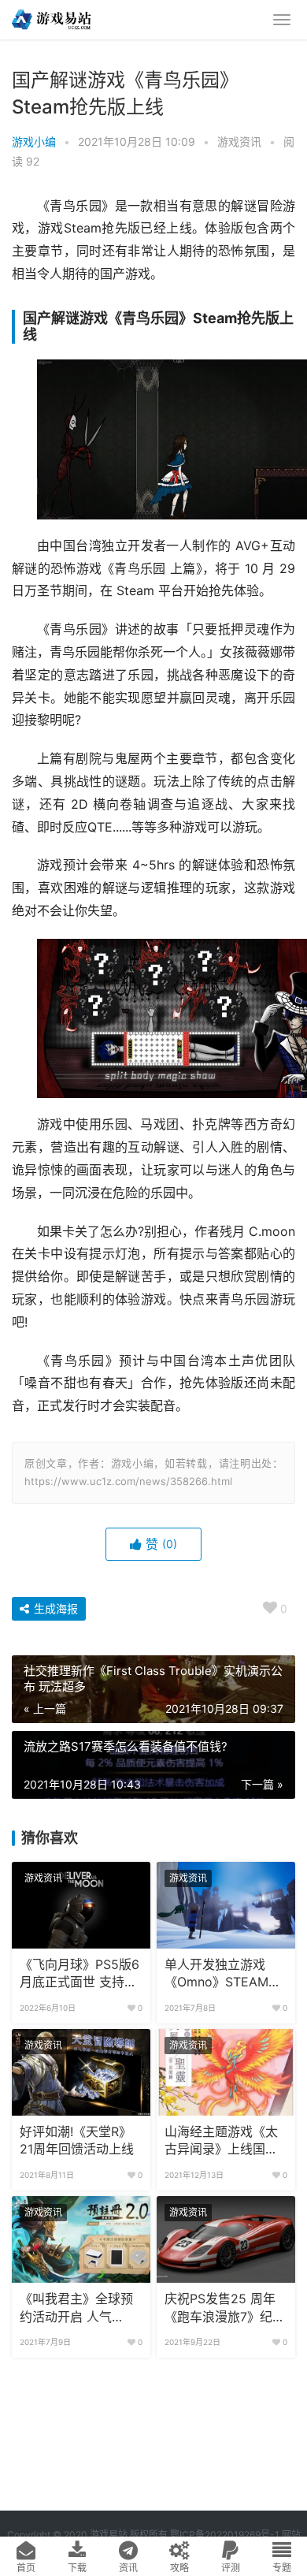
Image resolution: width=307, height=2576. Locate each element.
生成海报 (54, 1608)
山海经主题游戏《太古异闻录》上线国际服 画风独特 (221, 2142)
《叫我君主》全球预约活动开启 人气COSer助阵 (76, 2309)
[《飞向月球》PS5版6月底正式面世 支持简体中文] (81, 1905)
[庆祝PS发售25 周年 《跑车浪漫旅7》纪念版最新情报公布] (226, 2239)
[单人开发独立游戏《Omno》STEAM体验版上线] (226, 1905)
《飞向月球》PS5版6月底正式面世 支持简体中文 (80, 1975)
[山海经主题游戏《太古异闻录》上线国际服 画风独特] (226, 2072)
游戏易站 (109, 2535)
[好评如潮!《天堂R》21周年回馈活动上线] (81, 2072)
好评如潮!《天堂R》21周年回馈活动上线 (77, 2140)
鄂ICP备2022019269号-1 (224, 2535)
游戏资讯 (239, 141)
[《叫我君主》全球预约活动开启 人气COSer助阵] (81, 2239)
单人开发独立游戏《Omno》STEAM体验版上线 (223, 1975)
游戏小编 (34, 141)
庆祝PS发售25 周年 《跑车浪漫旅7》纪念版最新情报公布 (225, 2309)
